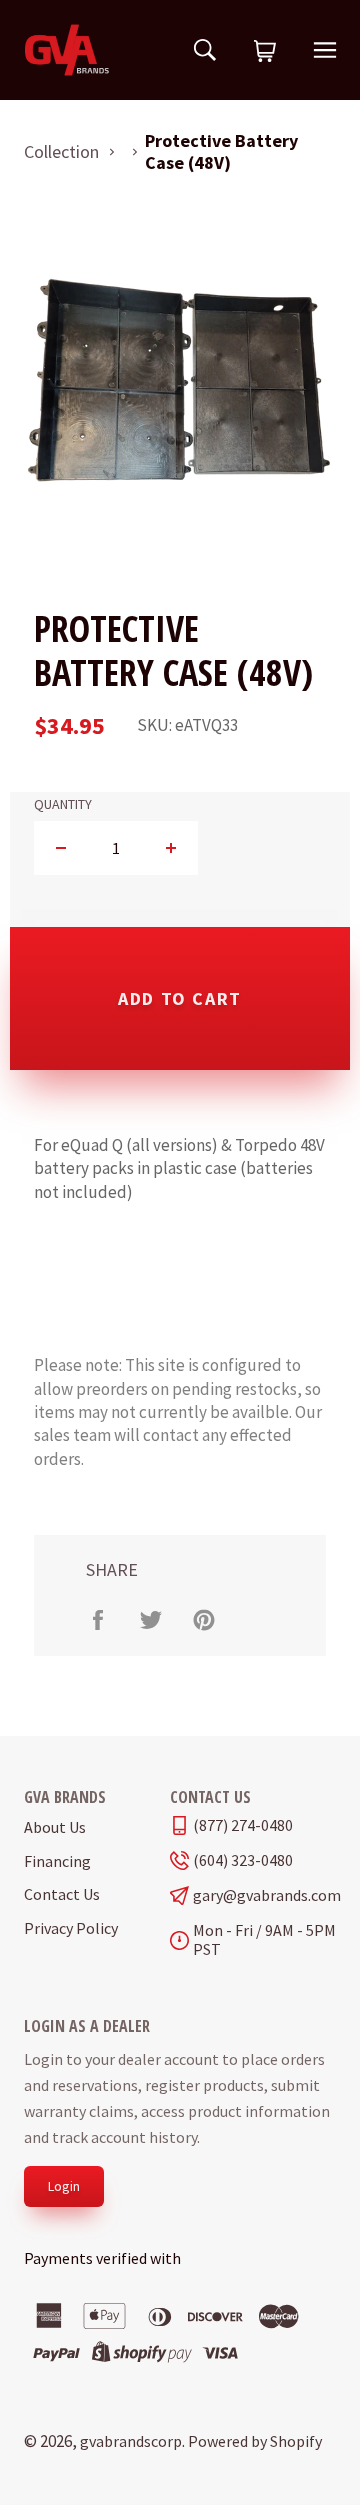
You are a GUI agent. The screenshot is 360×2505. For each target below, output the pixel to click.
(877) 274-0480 (243, 1825)
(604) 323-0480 (243, 1860)
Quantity (63, 804)
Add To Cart (180, 998)
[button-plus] (170, 848)
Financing (57, 1861)
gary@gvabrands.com (264, 1895)
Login (64, 2186)
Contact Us (62, 1894)
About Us (55, 1827)
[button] (265, 52)
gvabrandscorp (131, 2441)
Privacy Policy (71, 1928)
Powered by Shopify (255, 2441)
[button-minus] (61, 848)
